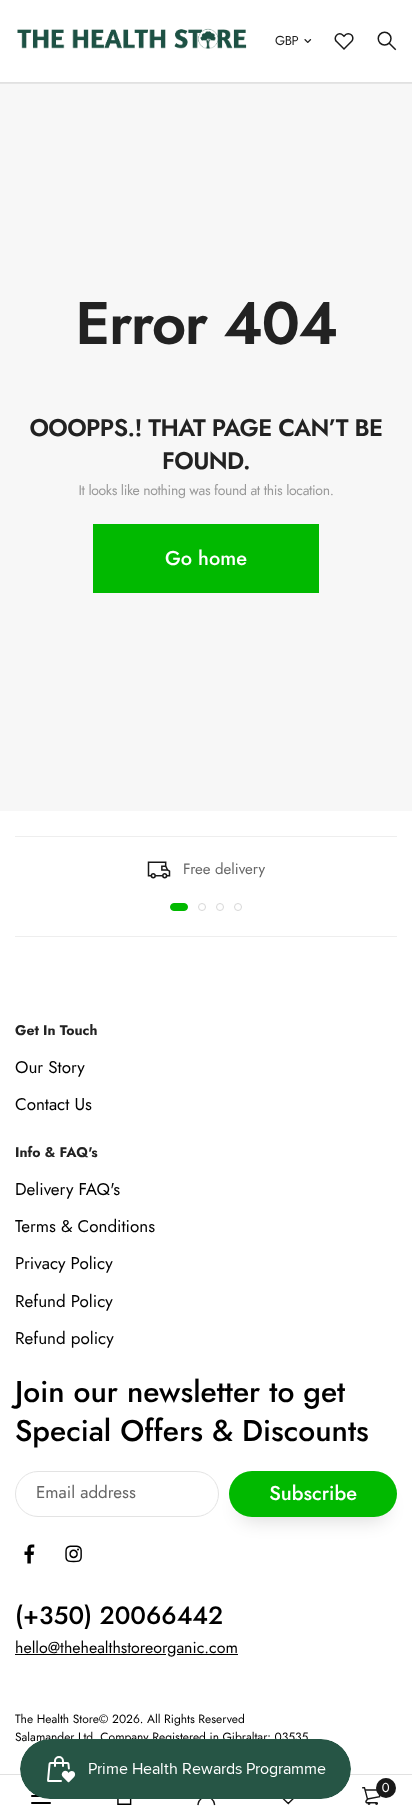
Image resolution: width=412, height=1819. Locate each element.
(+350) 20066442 (119, 1616)
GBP (286, 40)
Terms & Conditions (85, 1227)
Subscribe (313, 1493)
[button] (179, 907)
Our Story (50, 1068)
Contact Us (53, 1105)
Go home (206, 558)
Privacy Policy (64, 1264)
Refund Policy (64, 1301)
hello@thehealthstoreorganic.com (126, 1648)
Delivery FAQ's (67, 1190)
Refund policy (64, 1339)
